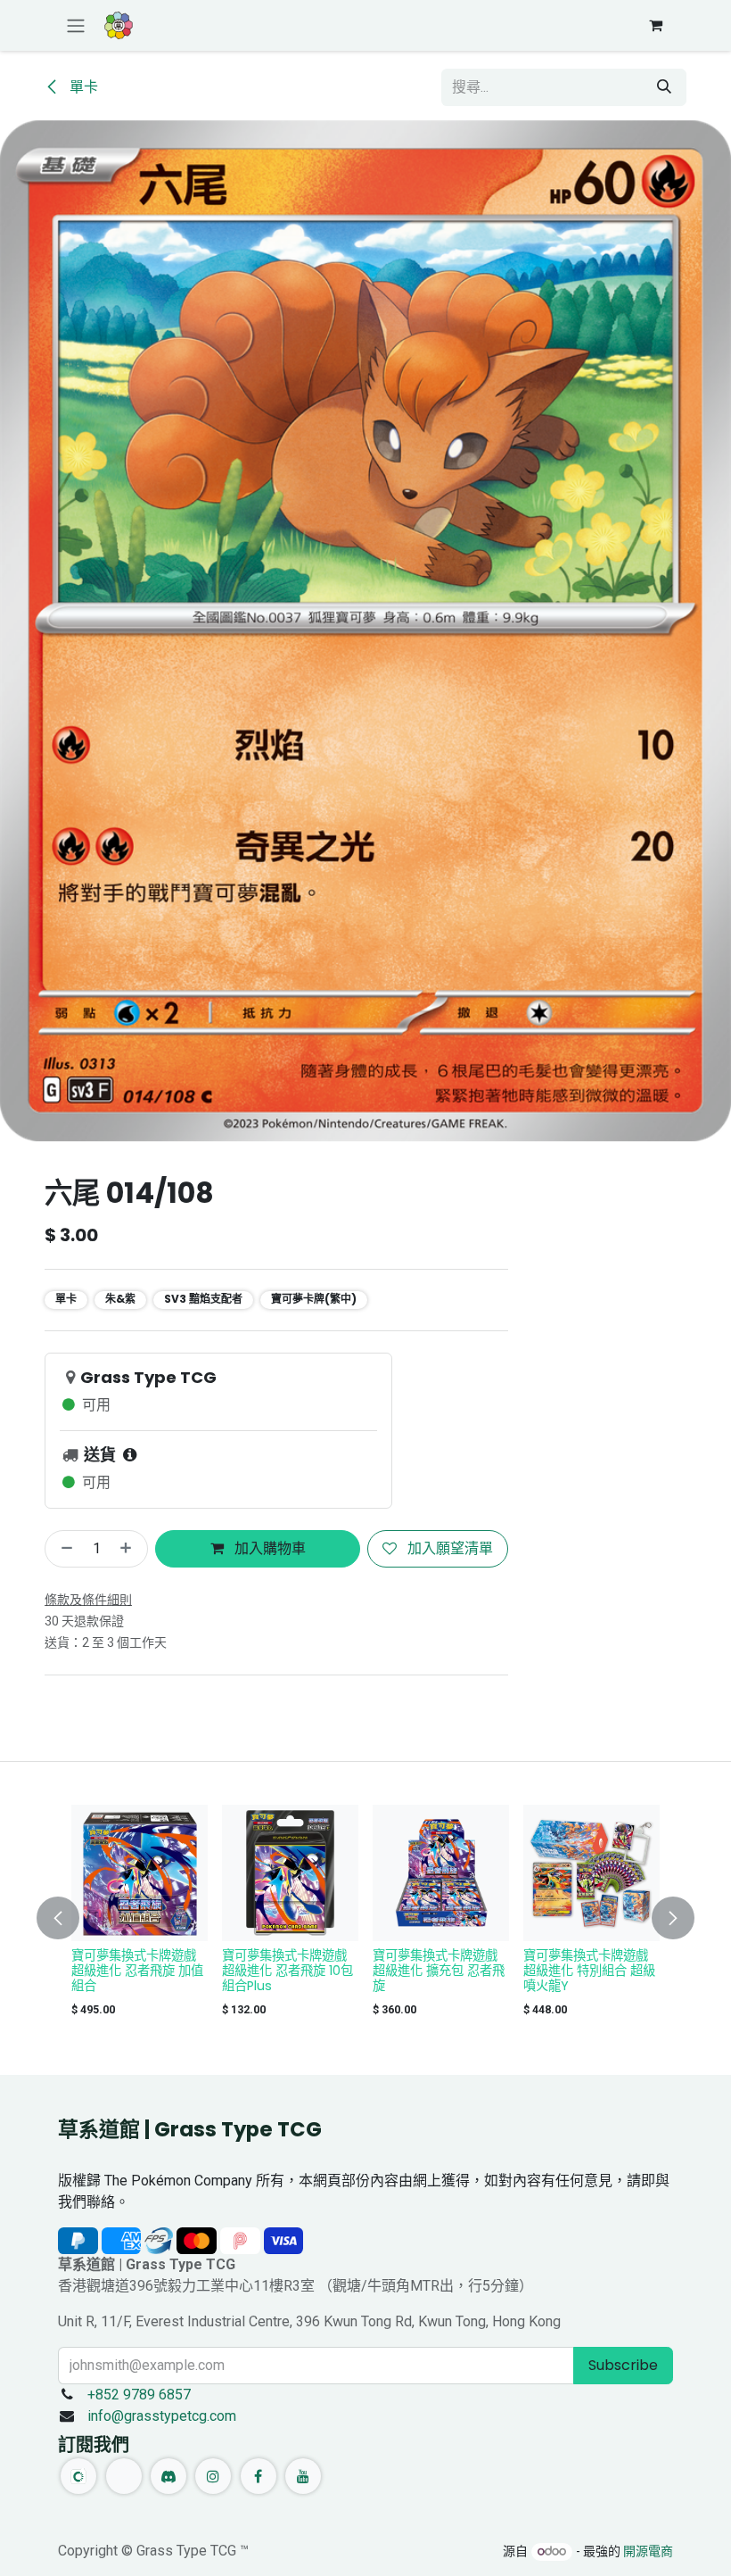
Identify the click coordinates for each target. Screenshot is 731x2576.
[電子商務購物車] (655, 25)
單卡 (82, 87)
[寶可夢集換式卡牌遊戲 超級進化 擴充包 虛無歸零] (290, 1873)
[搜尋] (664, 87)
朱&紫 (120, 1299)
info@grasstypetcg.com (162, 2416)
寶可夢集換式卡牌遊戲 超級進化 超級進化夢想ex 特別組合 (437, 1971)
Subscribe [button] (623, 2365)
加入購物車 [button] (268, 1548)
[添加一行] (129, 1549)
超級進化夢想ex (568, 1955)
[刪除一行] (63, 1549)
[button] (69, 1918)
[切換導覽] (76, 25)
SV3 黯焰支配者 (203, 1299)
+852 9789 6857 (139, 2395)
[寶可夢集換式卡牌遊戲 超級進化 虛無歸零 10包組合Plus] (140, 1873)
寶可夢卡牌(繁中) (314, 1299)
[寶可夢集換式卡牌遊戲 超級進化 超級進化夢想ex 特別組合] (441, 1873)
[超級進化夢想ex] (591, 1873)
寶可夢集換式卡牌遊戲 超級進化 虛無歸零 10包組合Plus (137, 1971)
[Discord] (168, 2476)
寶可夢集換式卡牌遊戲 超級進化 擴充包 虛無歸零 (288, 1971)
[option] (365, 1915)
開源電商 (648, 2551)
